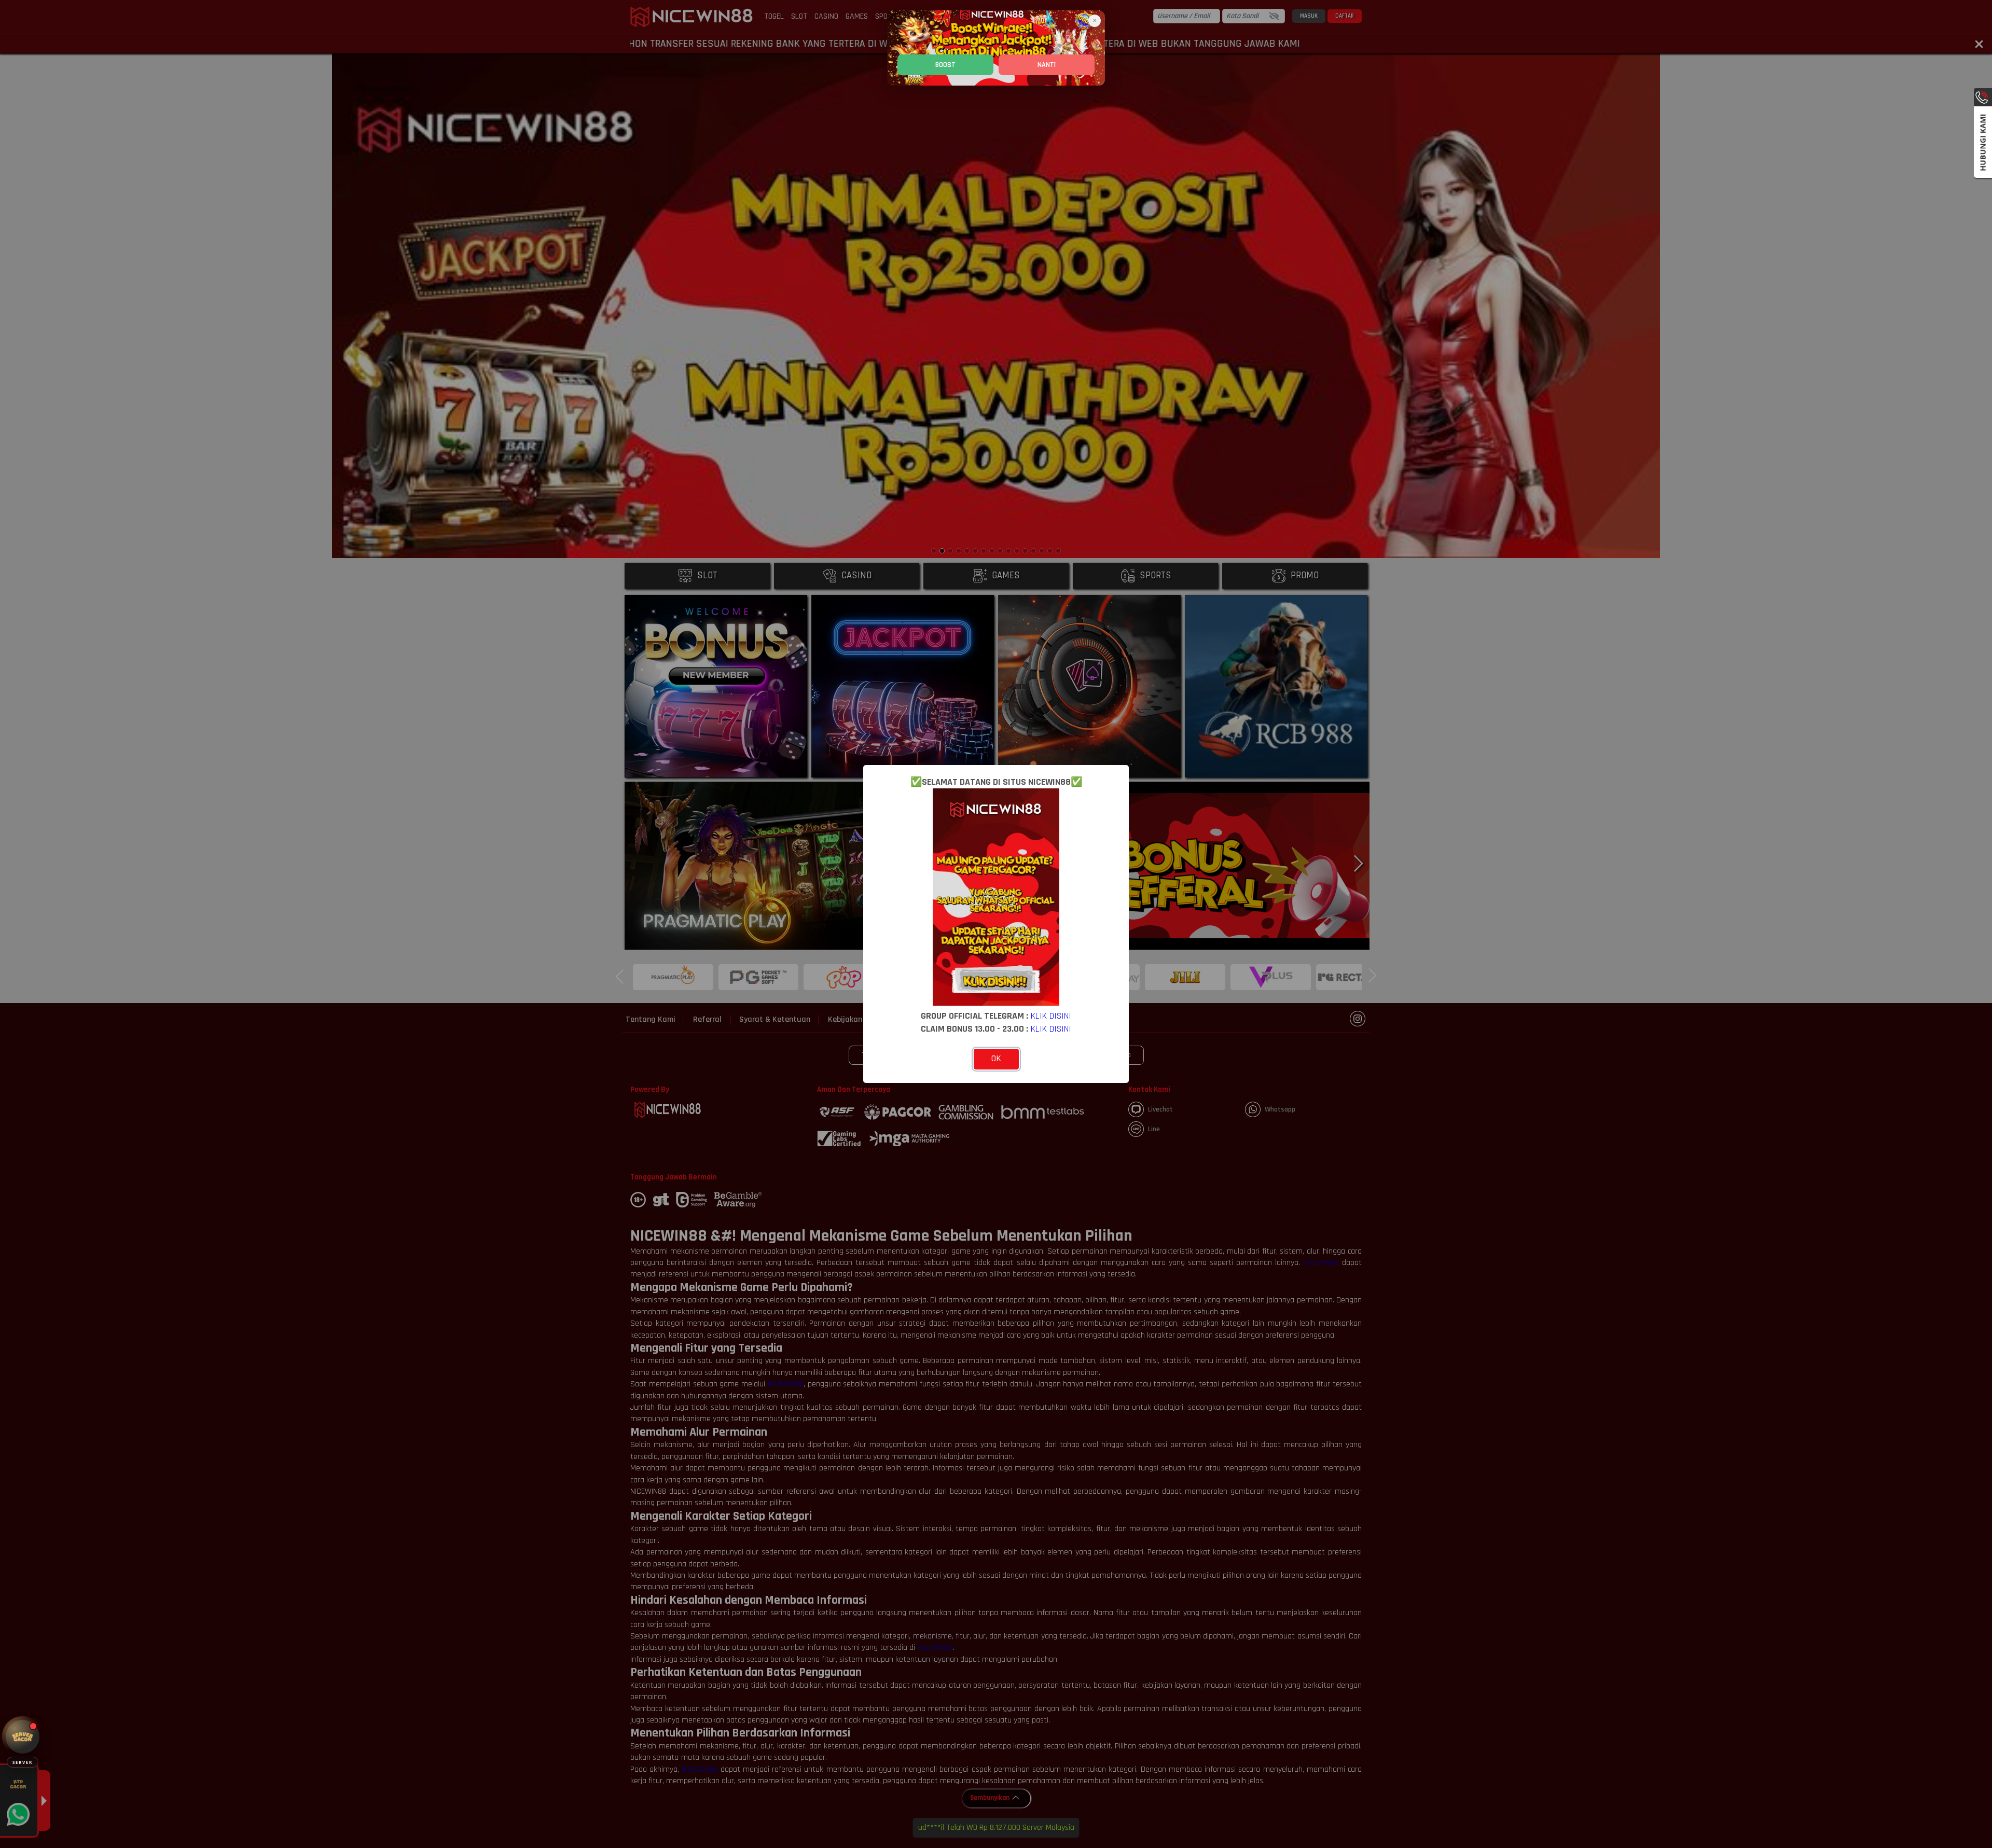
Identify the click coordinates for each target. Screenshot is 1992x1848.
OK (996, 1059)
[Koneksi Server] (23, 1737)
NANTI (1047, 65)
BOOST (945, 65)
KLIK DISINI (1051, 1016)
